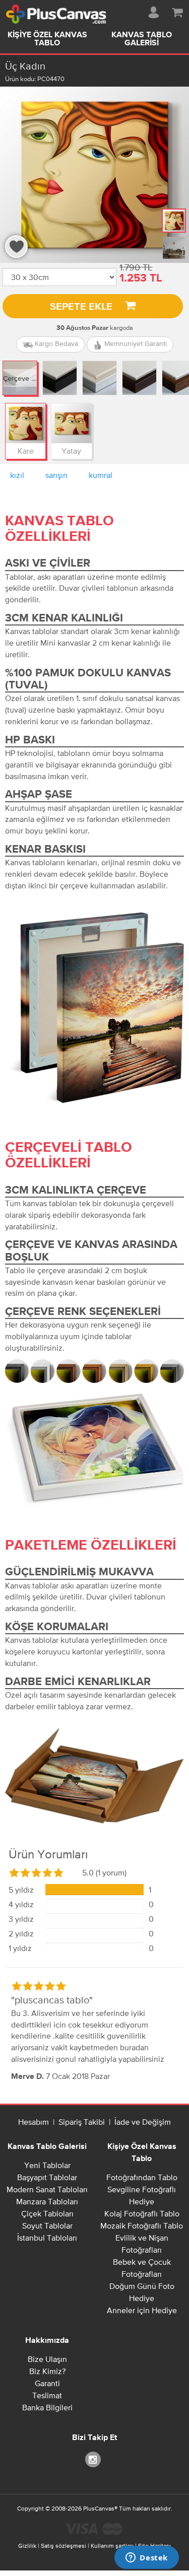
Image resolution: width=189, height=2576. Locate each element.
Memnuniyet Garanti (135, 343)
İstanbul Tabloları (47, 2238)
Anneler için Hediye (142, 2310)
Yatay (71, 451)
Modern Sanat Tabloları (47, 2189)
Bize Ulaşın (47, 2359)
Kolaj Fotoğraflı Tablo (142, 2213)
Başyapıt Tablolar (47, 2177)
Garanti (47, 2383)
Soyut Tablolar (47, 2225)
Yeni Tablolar (47, 2165)
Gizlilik (27, 2546)
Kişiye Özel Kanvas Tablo (47, 39)
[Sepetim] (177, 11)
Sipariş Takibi (82, 2122)
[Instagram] (95, 2459)
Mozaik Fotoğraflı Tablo (142, 2225)
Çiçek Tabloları (47, 2213)
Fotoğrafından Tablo (142, 2177)
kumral (101, 475)
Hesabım (34, 2122)
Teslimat (47, 2395)
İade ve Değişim (143, 2122)
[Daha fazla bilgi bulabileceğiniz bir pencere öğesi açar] (147, 2558)
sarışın (56, 475)
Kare (26, 451)
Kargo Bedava (55, 343)
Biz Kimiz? (47, 2371)
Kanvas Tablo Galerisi (47, 2147)
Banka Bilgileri (47, 2407)
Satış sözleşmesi (64, 2546)
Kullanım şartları (112, 2546)
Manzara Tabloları (47, 2201)
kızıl (17, 475)
